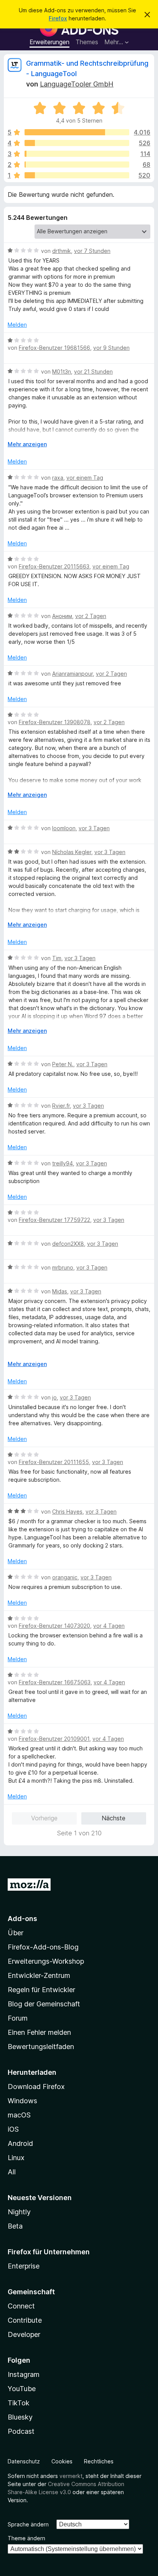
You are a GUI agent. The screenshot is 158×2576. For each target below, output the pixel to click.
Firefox (58, 18)
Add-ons (22, 1919)
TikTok (19, 2403)
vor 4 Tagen (109, 1626)
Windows (22, 2101)
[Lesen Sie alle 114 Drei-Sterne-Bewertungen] (77, 154)
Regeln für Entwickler (41, 1990)
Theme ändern (26, 2538)
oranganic (65, 1577)
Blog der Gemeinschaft (44, 2004)
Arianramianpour (72, 674)
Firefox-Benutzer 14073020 (54, 1626)
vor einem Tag (85, 478)
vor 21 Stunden (93, 371)
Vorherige (44, 1818)
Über (16, 1933)
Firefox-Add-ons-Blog (43, 1947)
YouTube (22, 2389)
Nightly (19, 2212)
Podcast (21, 2431)
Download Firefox (36, 2087)
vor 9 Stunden (111, 348)
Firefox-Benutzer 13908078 (55, 722)
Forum (18, 2018)
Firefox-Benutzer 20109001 (54, 1739)
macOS (19, 2115)
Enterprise (24, 2266)
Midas (60, 1291)
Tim (57, 958)
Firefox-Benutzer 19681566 (54, 348)
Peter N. (63, 1064)
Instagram (24, 2374)
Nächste (114, 1818)
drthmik (62, 251)
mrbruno (63, 1267)
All (12, 2172)
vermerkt (71, 2476)
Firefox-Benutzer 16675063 (55, 1682)
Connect (21, 2306)
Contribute (25, 2320)
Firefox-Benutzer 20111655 (54, 1462)
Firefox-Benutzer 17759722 (54, 1220)
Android (20, 2143)
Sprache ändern (28, 2524)
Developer (24, 2334)
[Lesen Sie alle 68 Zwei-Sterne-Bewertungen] (77, 165)
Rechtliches (99, 2461)
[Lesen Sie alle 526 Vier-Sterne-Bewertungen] (77, 143)
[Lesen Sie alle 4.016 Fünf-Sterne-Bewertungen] (77, 132)
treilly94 (63, 1163)
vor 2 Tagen (91, 616)
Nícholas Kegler (72, 852)
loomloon (64, 828)
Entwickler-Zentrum (39, 1975)
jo (54, 1397)
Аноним (62, 616)
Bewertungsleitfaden (41, 2047)
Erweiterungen (49, 42)
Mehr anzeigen (27, 444)
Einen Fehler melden (39, 2032)
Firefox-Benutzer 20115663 (54, 566)
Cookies (62, 2461)
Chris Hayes (67, 1512)
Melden (17, 325)
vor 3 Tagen (94, 828)
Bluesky (20, 2417)
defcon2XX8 (68, 1244)
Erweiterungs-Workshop (46, 1961)
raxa (58, 478)
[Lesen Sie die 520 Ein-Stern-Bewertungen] (77, 175)
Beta (15, 2226)
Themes (87, 42)
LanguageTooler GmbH (77, 84)
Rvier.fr (61, 1106)
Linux (16, 2158)
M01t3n (62, 371)
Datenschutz (24, 2461)
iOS (13, 2129)
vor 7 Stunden (92, 251)
